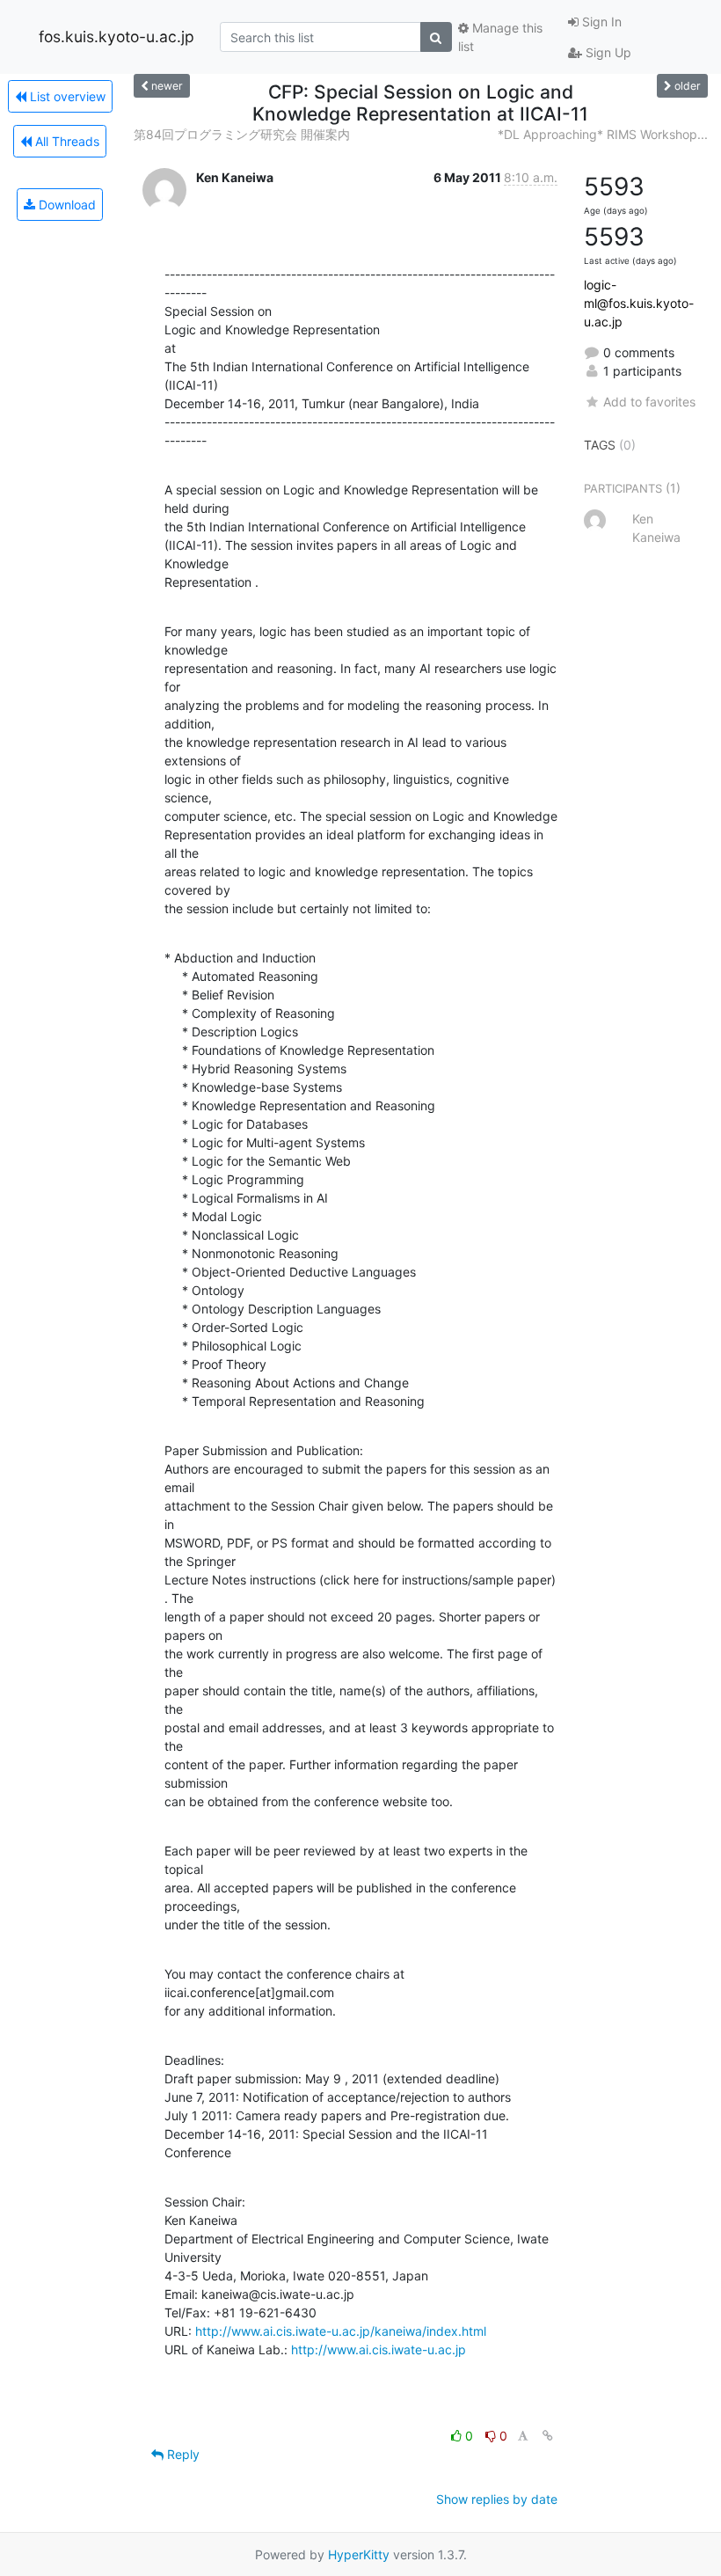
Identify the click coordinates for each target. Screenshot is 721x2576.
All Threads (66, 141)
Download (66, 205)
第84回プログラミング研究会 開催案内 (242, 134)
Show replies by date (497, 2499)
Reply (182, 2454)
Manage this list (500, 37)
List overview (66, 96)
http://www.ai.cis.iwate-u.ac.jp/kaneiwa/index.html (341, 2331)
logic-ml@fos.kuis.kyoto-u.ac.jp (639, 303)
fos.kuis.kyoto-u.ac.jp (117, 37)
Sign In (600, 22)
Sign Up (607, 52)
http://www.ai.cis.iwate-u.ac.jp (379, 2349)
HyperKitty (359, 2554)
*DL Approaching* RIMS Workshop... (603, 134)
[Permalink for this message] (548, 2436)
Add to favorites (649, 402)
